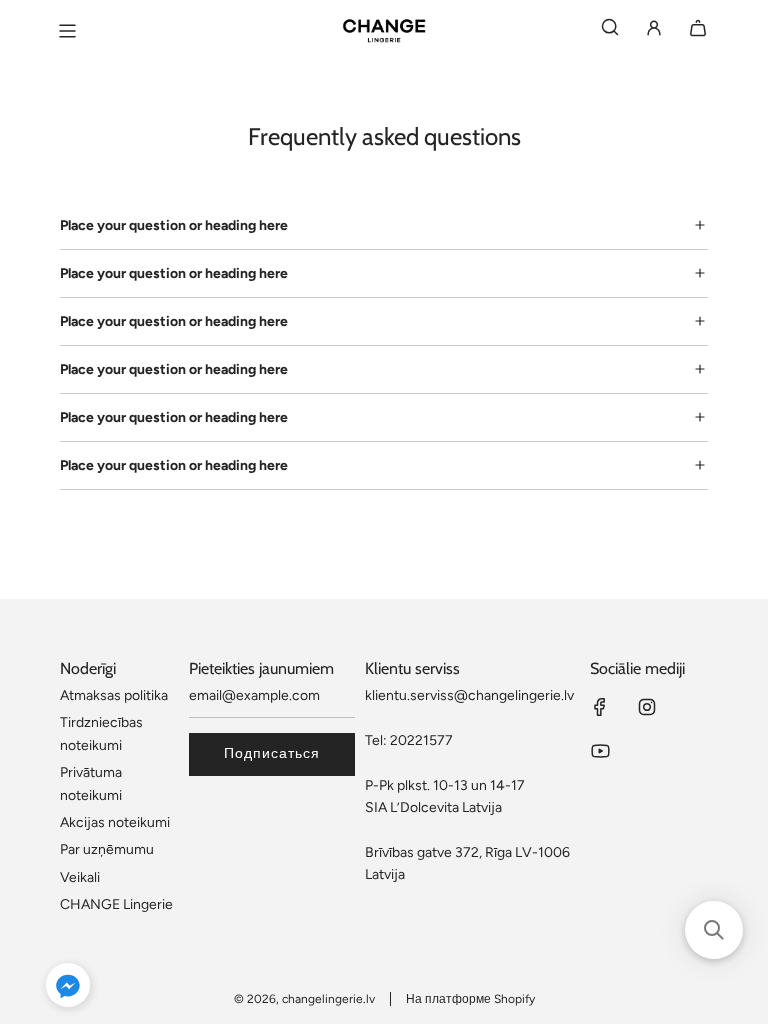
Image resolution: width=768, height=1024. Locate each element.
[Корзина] (698, 31)
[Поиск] (610, 31)
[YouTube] (600, 751)
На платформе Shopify (470, 999)
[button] (68, 988)
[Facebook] (600, 707)
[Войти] (654, 31)
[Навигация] (67, 31)
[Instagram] (647, 707)
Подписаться (272, 753)
